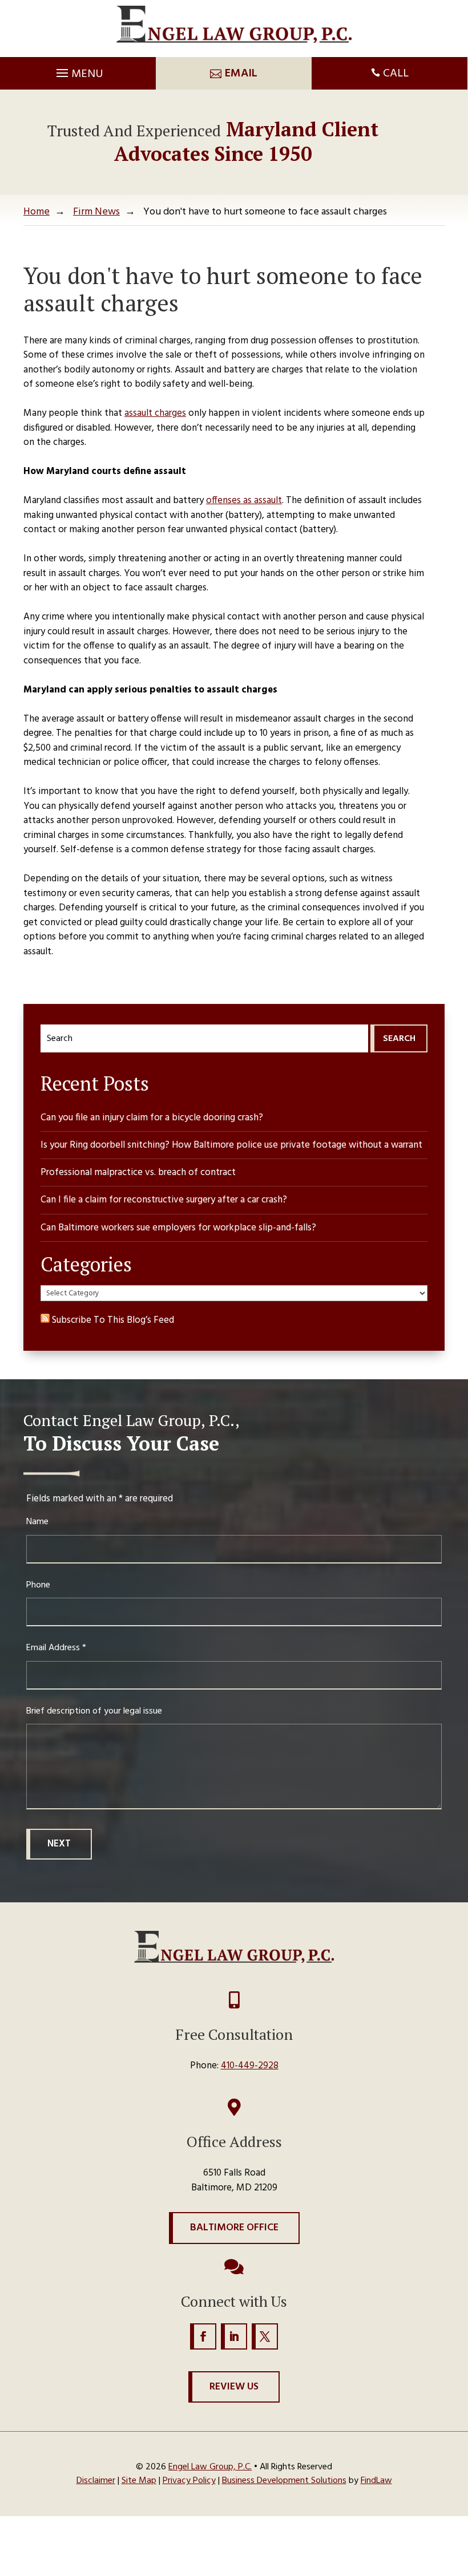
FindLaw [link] (376, 2481)
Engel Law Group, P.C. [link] (210, 2467)
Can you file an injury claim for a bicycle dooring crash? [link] (152, 1118)
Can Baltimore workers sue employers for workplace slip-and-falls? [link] (178, 1228)
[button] (78, 70)
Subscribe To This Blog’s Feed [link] (112, 1320)
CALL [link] (396, 74)
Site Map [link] (139, 2481)
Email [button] (241, 74)
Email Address (56, 1648)
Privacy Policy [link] (189, 2481)
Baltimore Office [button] (234, 2228)
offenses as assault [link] (244, 501)
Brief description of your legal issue (94, 1711)
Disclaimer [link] (96, 2481)
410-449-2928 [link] (250, 2066)
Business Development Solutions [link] (284, 2481)
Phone (38, 1585)
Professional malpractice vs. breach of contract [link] (138, 1172)
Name (37, 1522)
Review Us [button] (234, 2387)
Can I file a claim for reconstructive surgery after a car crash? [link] (164, 1200)
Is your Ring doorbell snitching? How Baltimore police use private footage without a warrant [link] (231, 1145)
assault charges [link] (155, 413)
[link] (234, 24)
